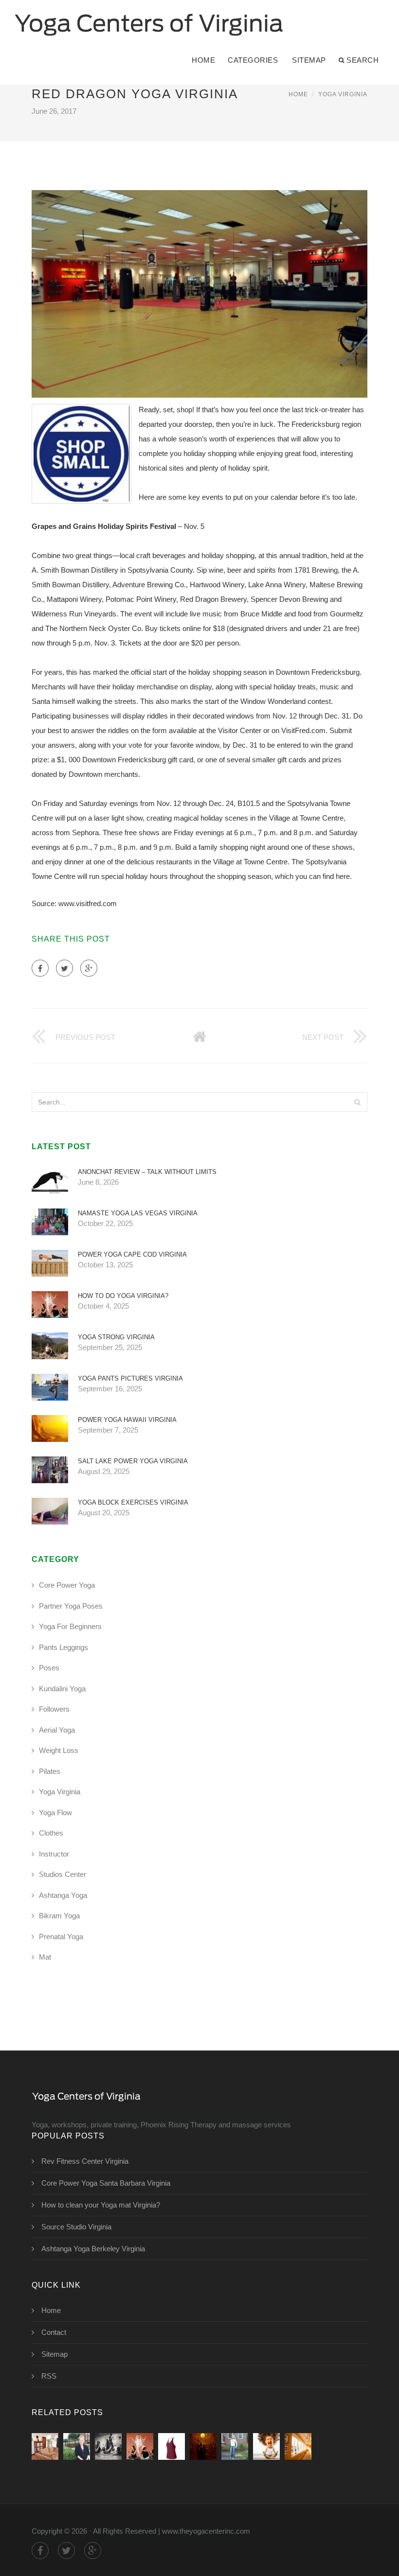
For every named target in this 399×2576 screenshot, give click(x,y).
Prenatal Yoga (61, 1936)
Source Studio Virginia (76, 2227)
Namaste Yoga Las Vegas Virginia (138, 1213)
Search (363, 60)
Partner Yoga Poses (71, 1606)
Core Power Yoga (67, 1585)
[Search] (357, 1102)
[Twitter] (64, 968)
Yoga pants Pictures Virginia (130, 1378)
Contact (54, 2332)
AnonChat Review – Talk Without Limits (147, 1172)
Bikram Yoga (59, 1916)
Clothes (51, 1833)
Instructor (54, 1854)
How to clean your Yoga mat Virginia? (101, 2205)
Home (203, 60)
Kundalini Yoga (62, 1689)
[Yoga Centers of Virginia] (149, 18)
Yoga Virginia (343, 94)
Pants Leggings (63, 1647)
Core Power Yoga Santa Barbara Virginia (106, 2183)
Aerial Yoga (57, 1730)
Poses (49, 1668)
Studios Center (63, 1874)
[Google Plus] (89, 968)
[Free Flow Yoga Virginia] (172, 2446)
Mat (45, 1957)
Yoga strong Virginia (116, 1337)
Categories (253, 60)
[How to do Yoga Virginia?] (140, 2446)
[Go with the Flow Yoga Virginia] (266, 2446)
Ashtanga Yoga (63, 1895)
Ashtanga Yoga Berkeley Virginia (93, 2249)
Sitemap (309, 60)
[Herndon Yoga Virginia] (77, 2446)
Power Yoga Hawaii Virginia (127, 1420)
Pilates (50, 1771)
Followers (54, 1709)
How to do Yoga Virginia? (123, 1296)
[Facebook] (40, 968)
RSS (49, 2376)
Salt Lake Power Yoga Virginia (133, 1461)
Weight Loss (59, 1750)
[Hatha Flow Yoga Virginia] (203, 2446)
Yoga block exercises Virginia (133, 1502)
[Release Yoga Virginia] (108, 2446)
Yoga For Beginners (70, 1626)
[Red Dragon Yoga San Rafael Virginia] (45, 2446)
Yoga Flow (55, 1813)
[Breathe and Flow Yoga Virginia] (235, 2446)
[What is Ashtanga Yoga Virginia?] (298, 2446)
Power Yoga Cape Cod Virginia (132, 1254)
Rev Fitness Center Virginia (85, 2161)
